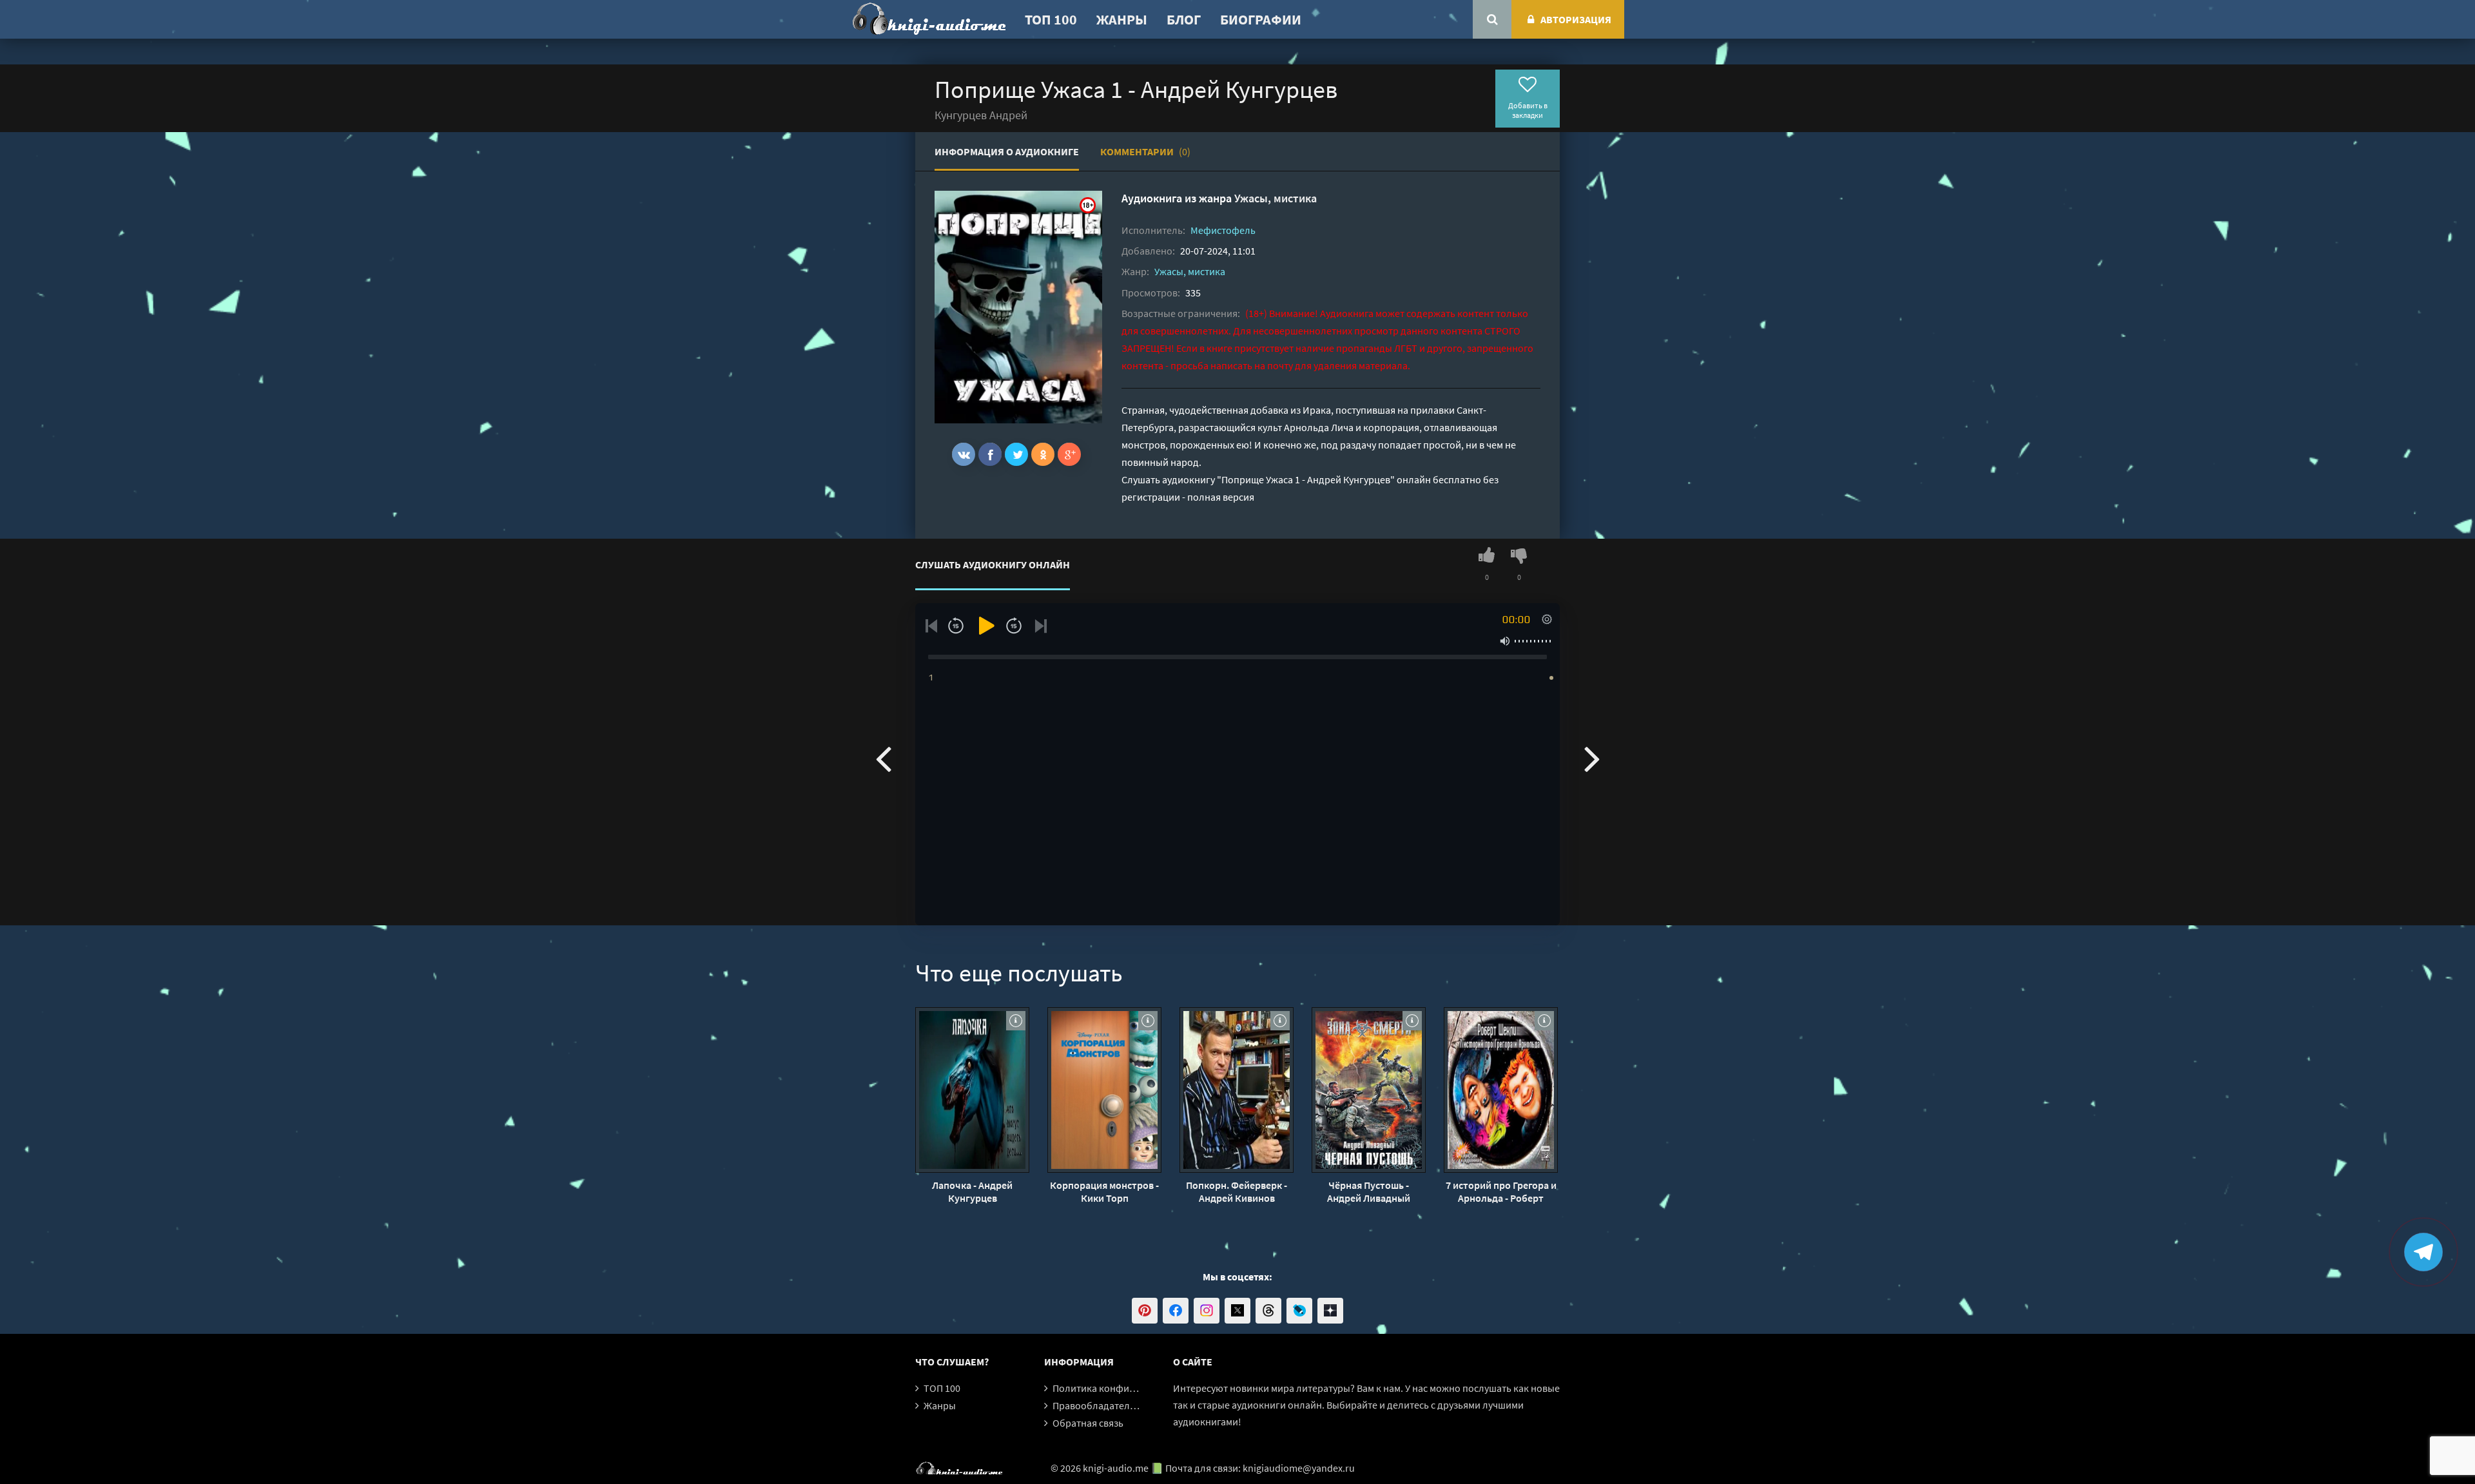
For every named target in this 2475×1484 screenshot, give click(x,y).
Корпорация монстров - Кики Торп (1104, 1191)
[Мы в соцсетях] (1145, 1311)
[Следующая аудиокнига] (1592, 758)
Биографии (1261, 19)
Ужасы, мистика (1276, 198)
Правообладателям (1097, 1405)
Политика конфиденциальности (1126, 1388)
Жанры (1122, 19)
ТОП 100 (1051, 19)
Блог (1184, 19)
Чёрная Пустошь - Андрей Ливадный (1369, 1191)
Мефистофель (1223, 230)
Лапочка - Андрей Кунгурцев (972, 1191)
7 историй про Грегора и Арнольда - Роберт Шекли (1501, 1191)
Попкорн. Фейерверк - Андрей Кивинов (1237, 1191)
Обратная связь (1088, 1423)
